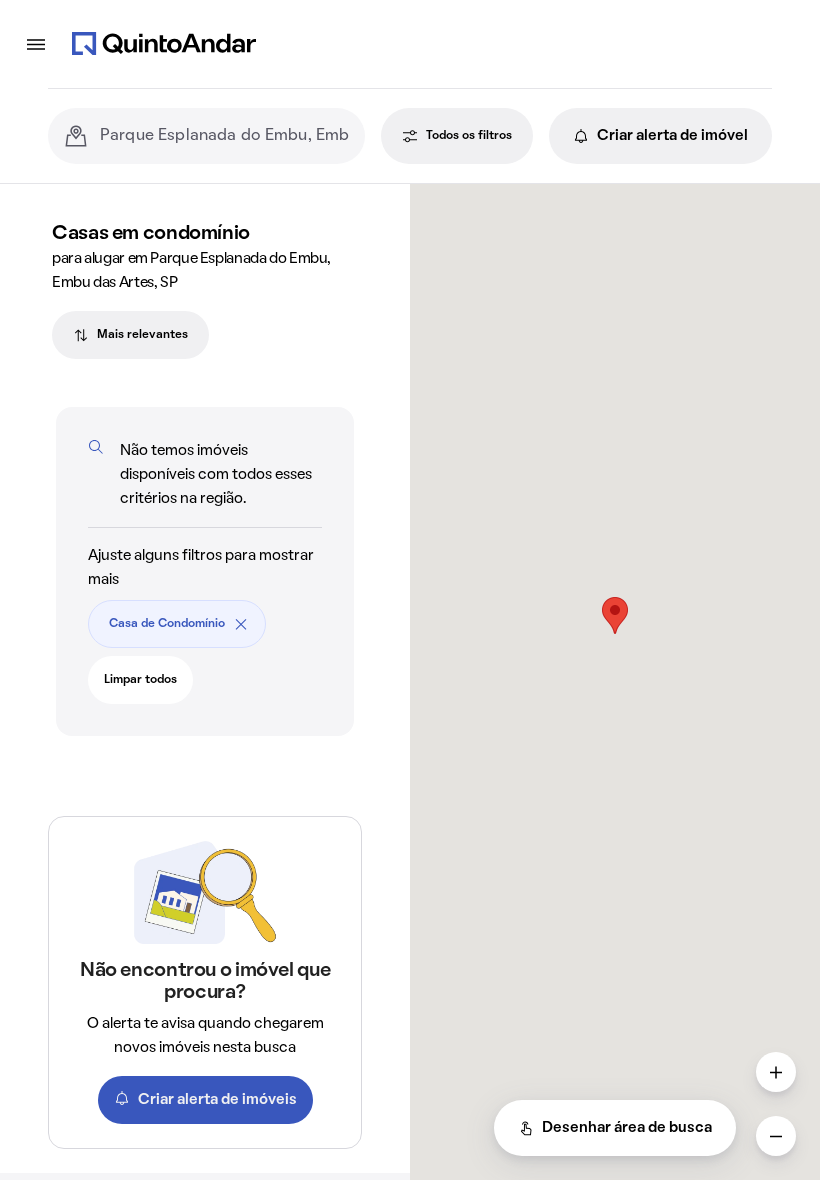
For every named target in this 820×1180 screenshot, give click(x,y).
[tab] (130, 335)
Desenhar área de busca (627, 1128)
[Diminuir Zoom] (776, 1136)
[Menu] (36, 44)
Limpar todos (140, 680)
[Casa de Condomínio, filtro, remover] (241, 624)
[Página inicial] (164, 44)
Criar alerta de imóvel (672, 136)
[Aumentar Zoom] (776, 1072)
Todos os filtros (469, 136)
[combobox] (224, 136)
